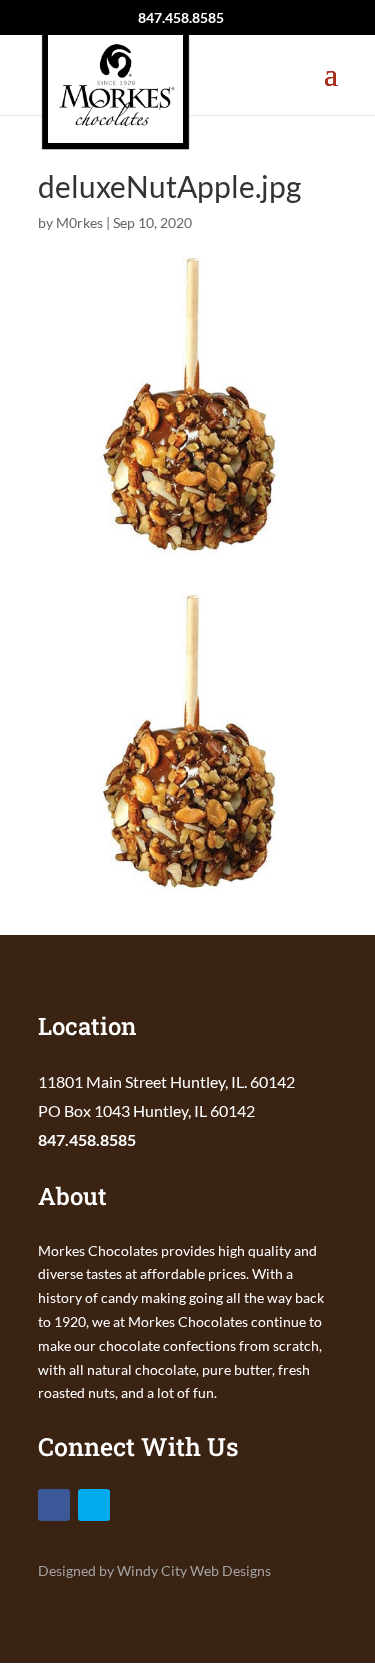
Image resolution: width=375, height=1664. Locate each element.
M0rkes (79, 222)
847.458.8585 (87, 1139)
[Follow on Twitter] (94, 1505)
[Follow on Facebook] (54, 1505)
